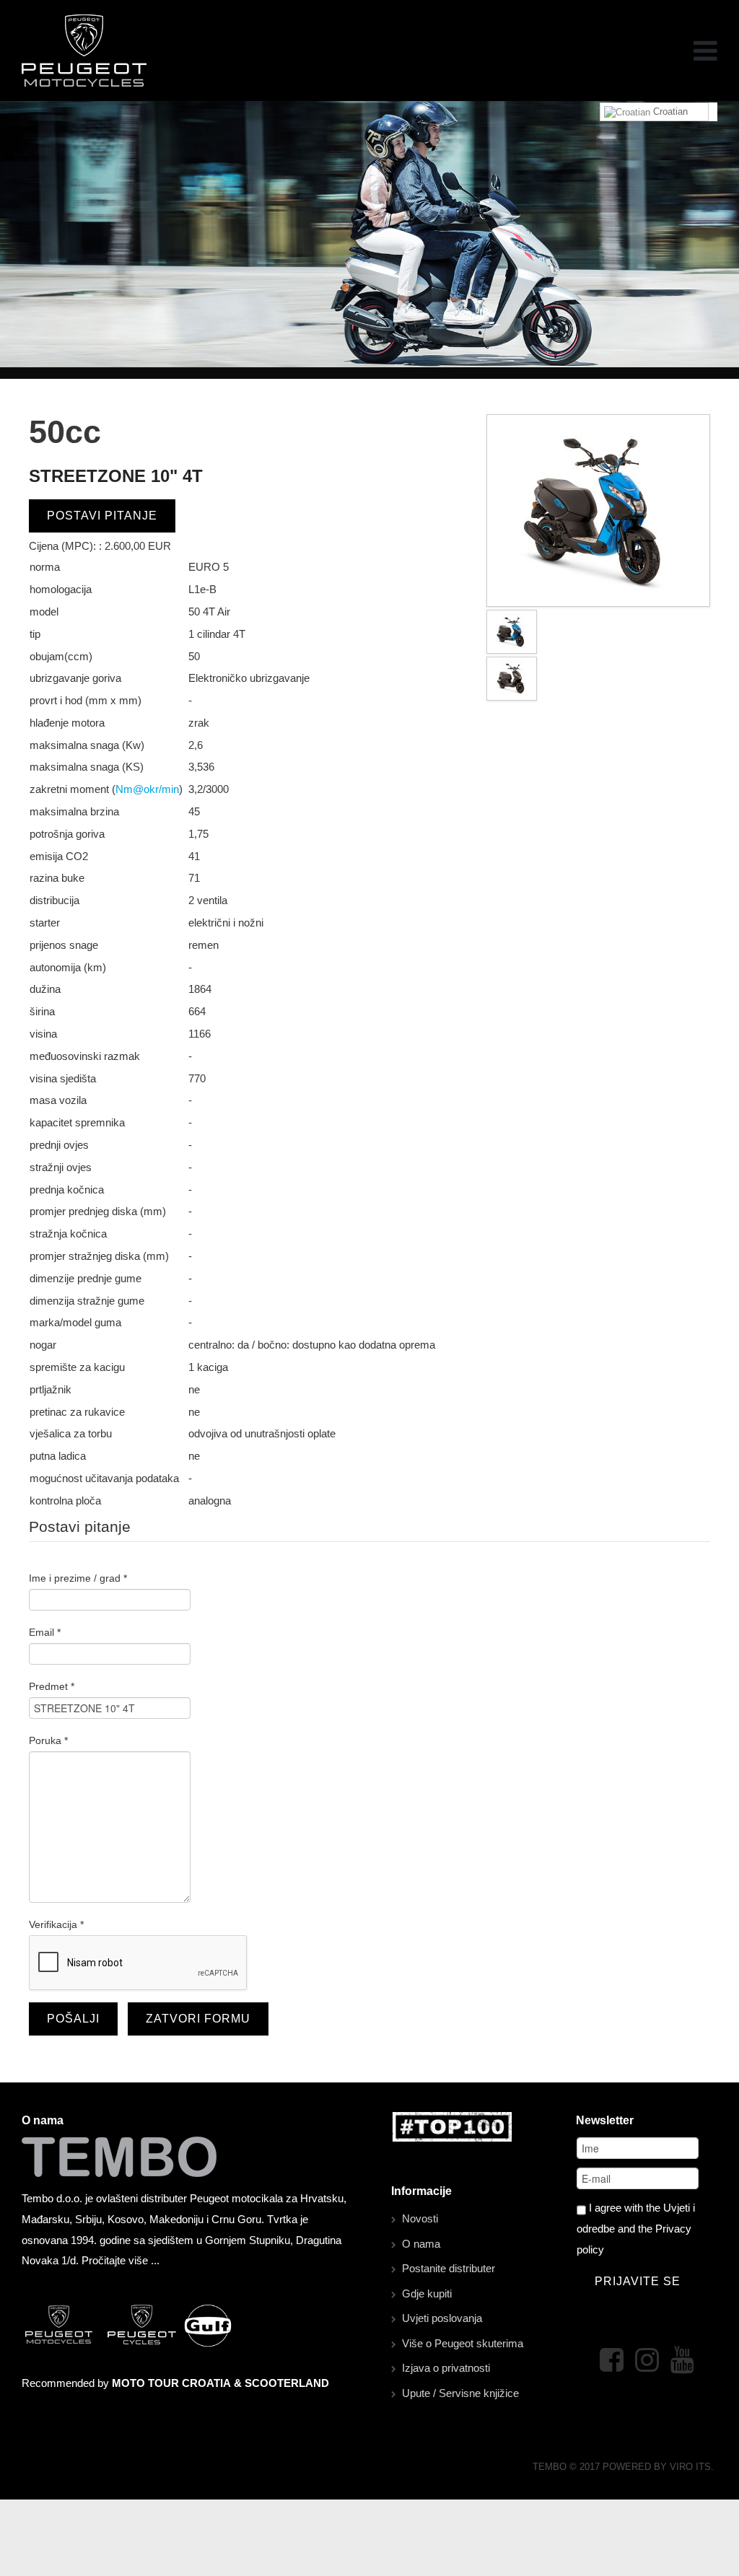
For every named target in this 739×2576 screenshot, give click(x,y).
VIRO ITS (690, 2467)
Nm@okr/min (147, 789)
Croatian (669, 111)
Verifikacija (56, 1924)
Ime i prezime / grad (78, 1578)
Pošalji (73, 2019)
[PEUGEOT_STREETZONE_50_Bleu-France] (598, 510)
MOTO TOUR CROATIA (171, 2383)
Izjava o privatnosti (446, 2368)
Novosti (420, 2218)
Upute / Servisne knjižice (460, 2393)
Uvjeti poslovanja (442, 2318)
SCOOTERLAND (287, 2383)
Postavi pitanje (102, 516)
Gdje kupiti (427, 2294)
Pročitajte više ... (121, 2260)
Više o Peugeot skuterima (463, 2343)
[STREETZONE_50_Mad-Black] (512, 678)
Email (45, 1632)
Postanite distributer (449, 2268)
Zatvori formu (198, 2019)
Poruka (48, 1740)
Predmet (52, 1686)
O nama (421, 2244)
